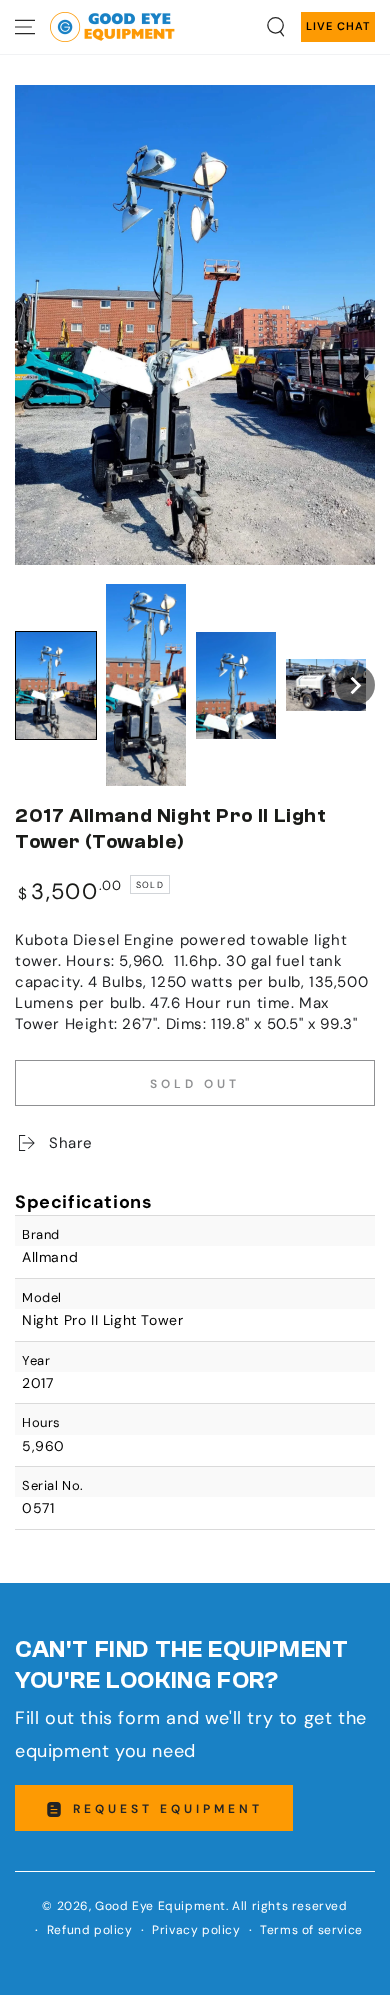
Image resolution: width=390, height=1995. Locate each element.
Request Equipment (168, 1809)
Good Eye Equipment (160, 1906)
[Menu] (25, 27)
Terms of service (311, 1930)
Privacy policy (196, 1930)
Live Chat (338, 26)
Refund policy (90, 1930)
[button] (276, 27)
